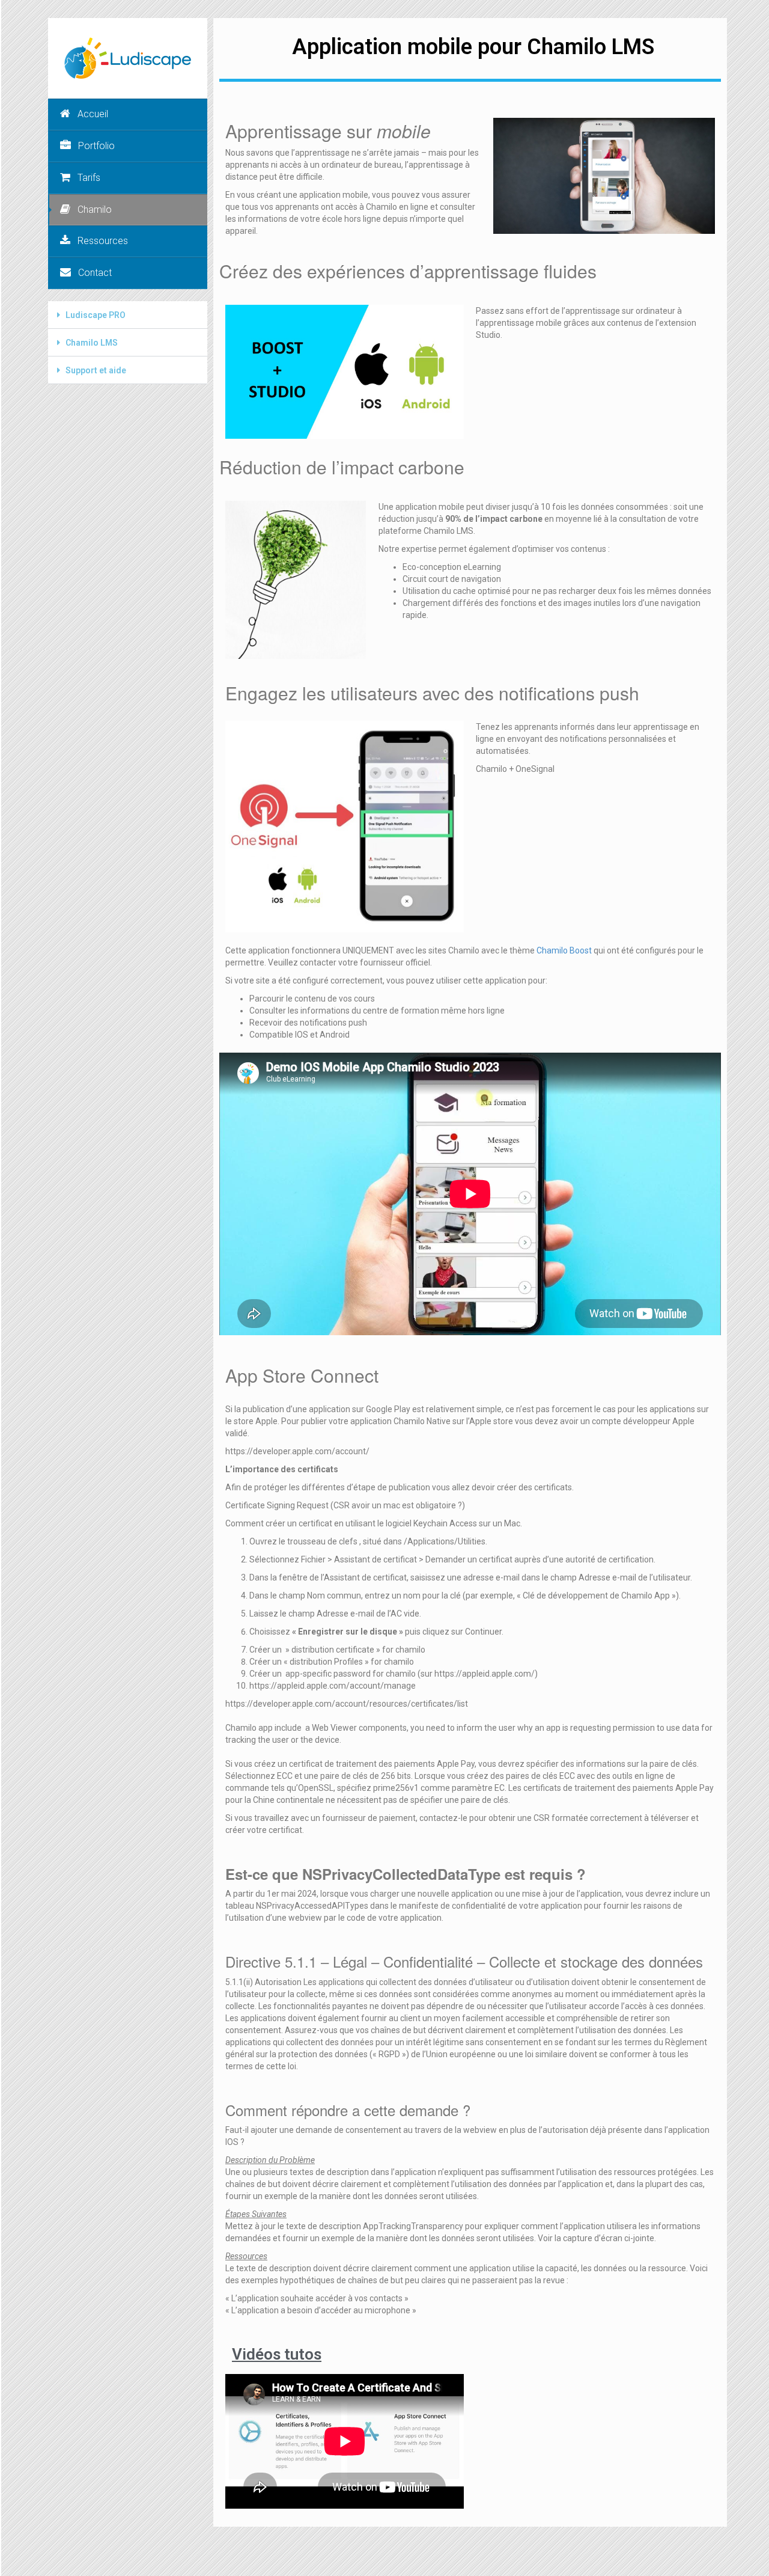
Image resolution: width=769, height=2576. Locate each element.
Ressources (103, 241)
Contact (95, 273)
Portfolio (96, 146)
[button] (128, 315)
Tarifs (89, 178)
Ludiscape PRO (96, 315)
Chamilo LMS (92, 343)
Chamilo (95, 210)
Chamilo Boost (564, 950)
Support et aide (96, 370)
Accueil (93, 114)
